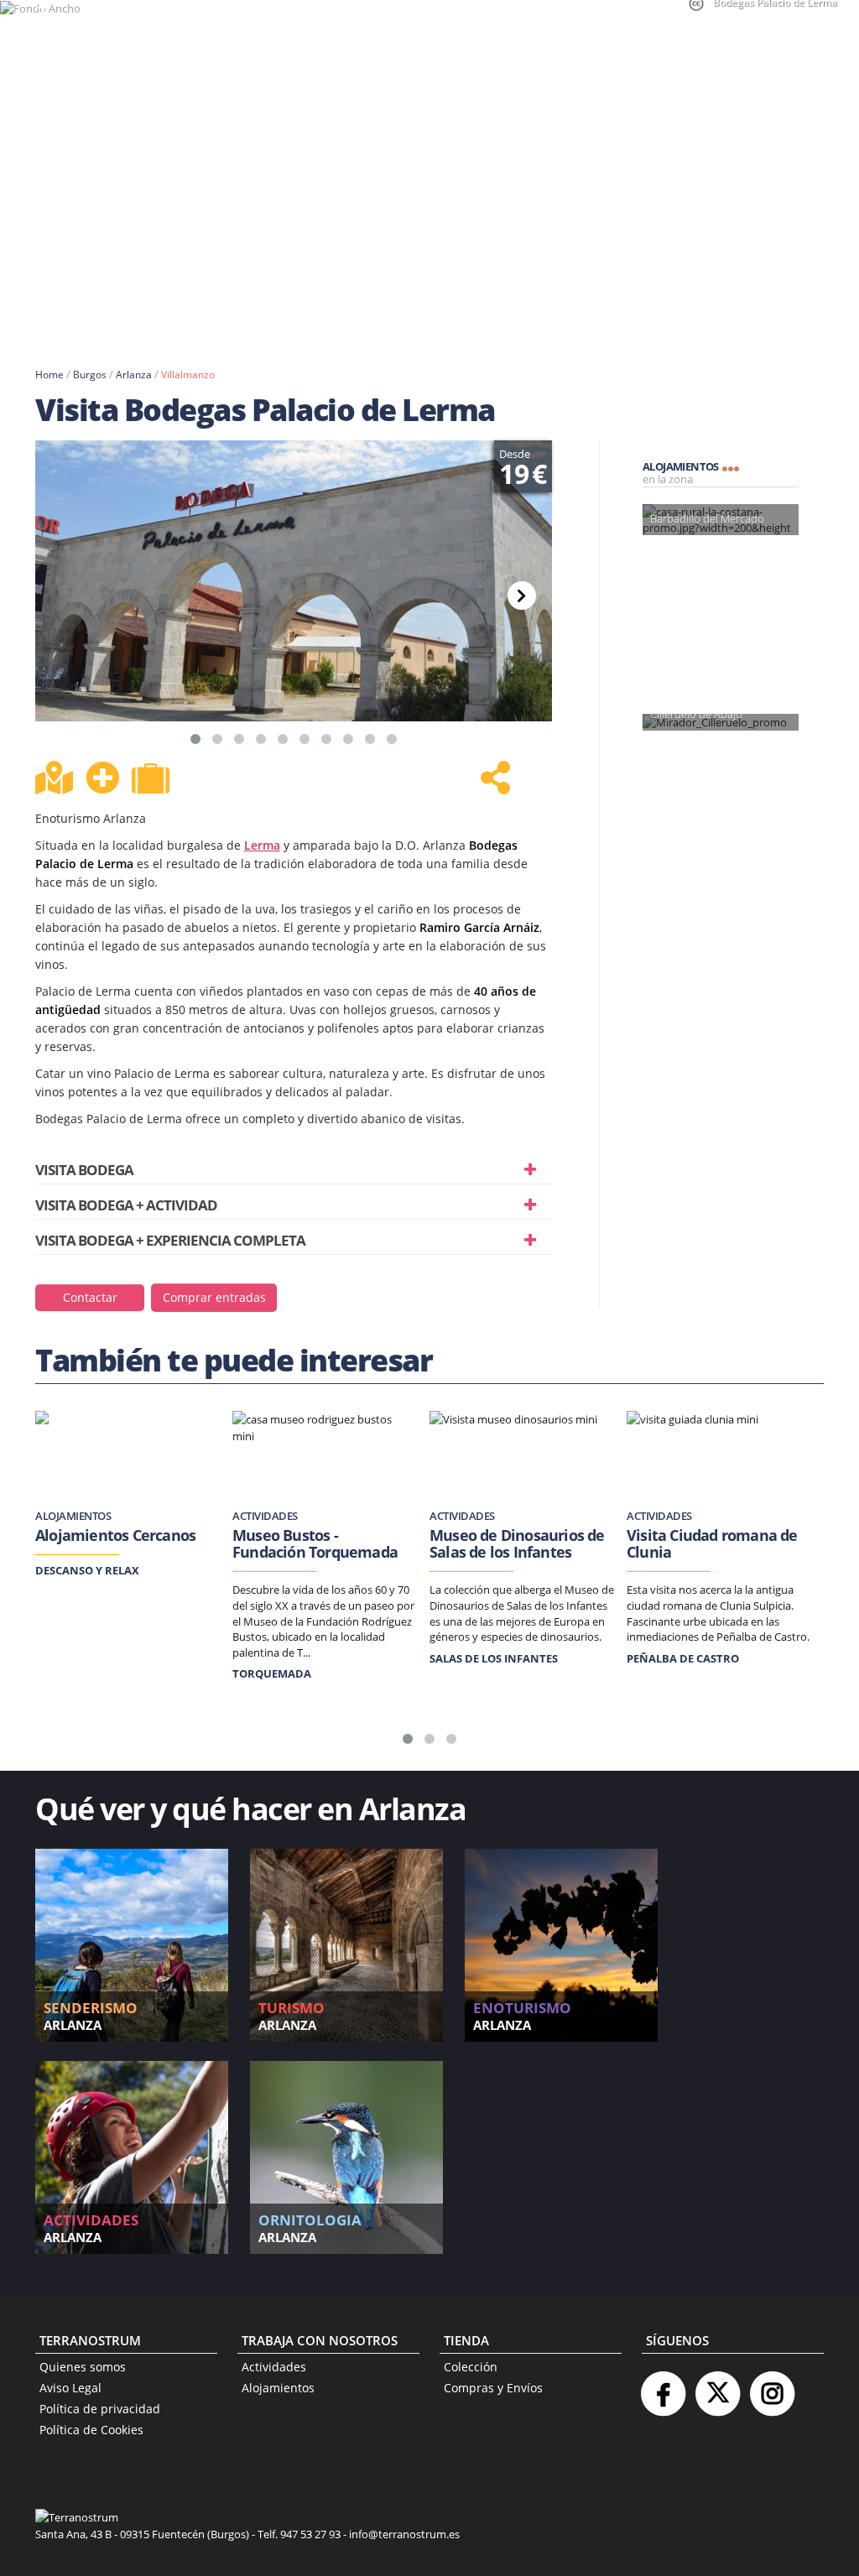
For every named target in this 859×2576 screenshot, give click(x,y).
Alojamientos (278, 2388)
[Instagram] (772, 2387)
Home (49, 375)
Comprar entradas (214, 1297)
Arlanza (134, 375)
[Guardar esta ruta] (102, 778)
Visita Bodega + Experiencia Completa (170, 1240)
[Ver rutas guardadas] (153, 780)
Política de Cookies (91, 2430)
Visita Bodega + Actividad (126, 1205)
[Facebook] (663, 2387)
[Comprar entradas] (215, 1283)
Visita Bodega (84, 1170)
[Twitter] (717, 2387)
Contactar (90, 1297)
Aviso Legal (70, 2388)
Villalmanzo (188, 375)
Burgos (90, 375)
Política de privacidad (100, 2409)
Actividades (274, 2367)
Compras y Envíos (493, 2388)
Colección (471, 2367)
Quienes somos (83, 2367)
